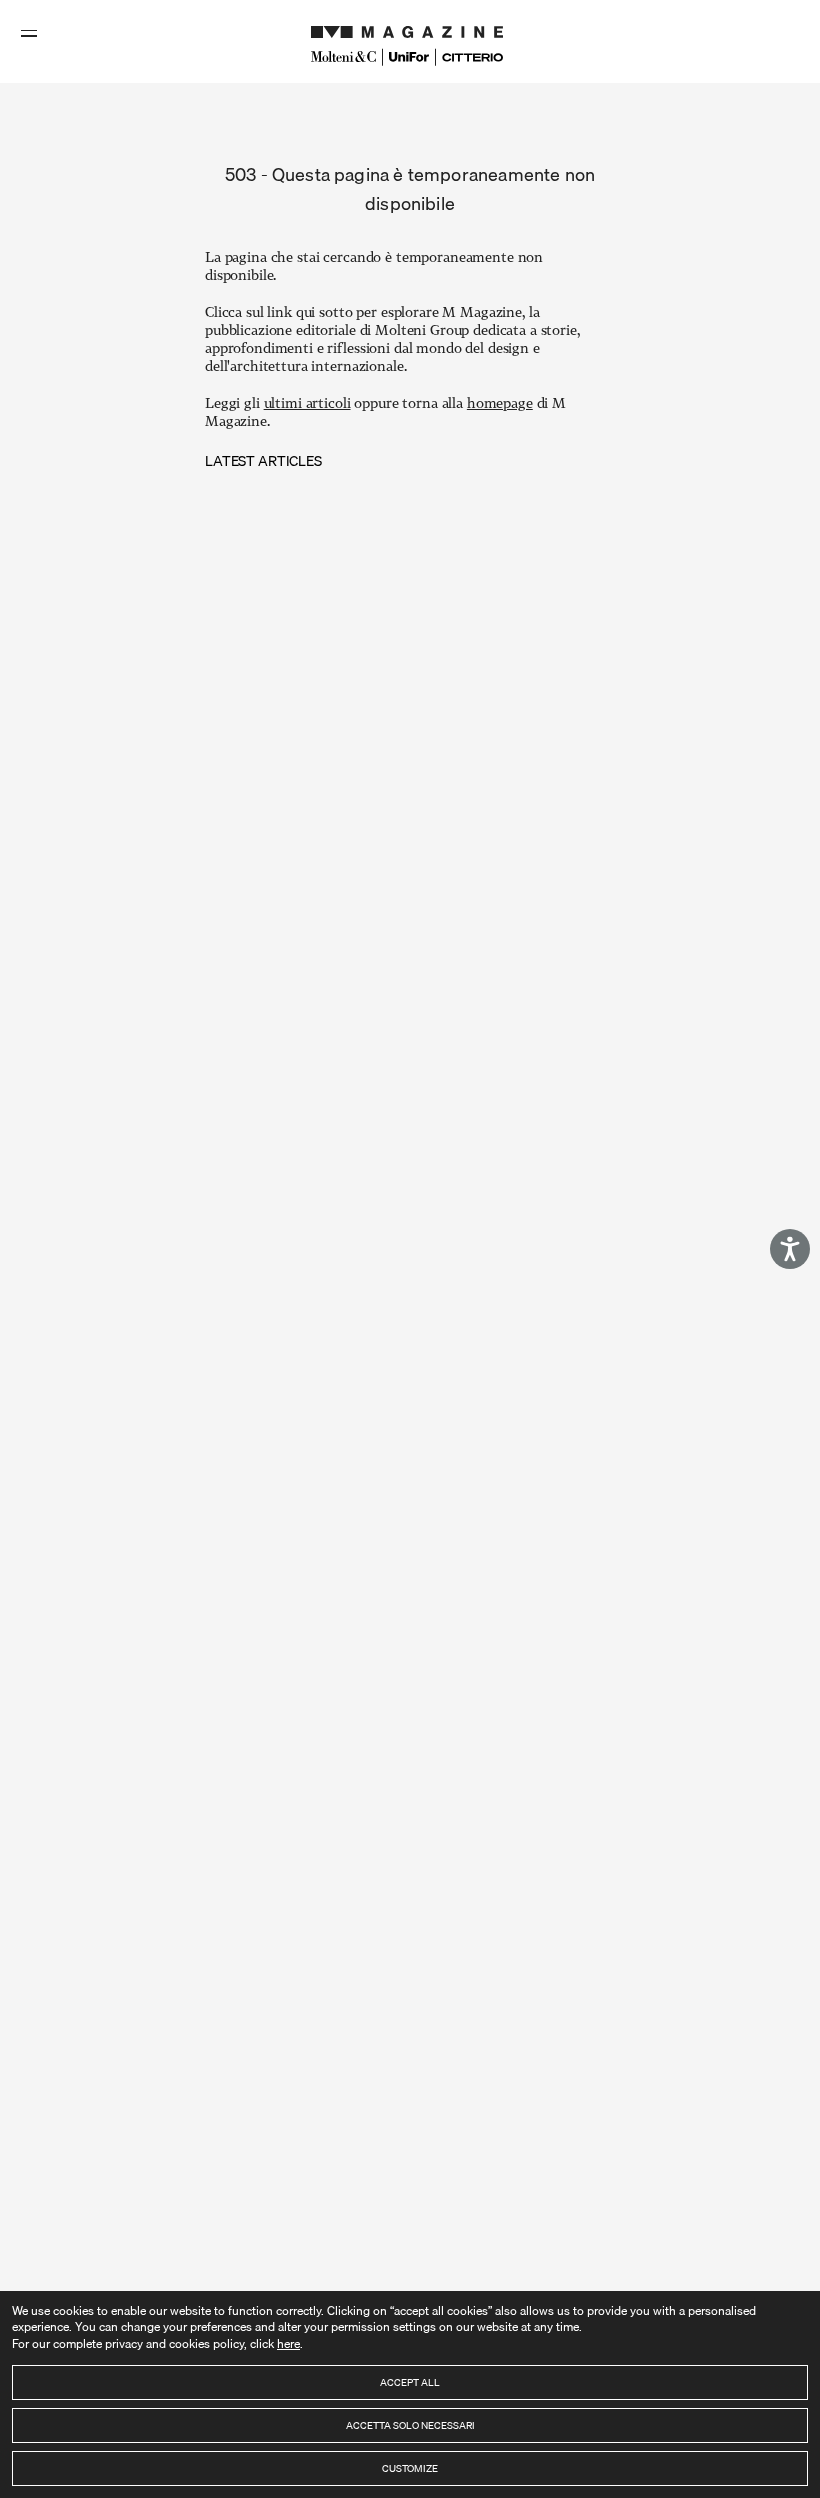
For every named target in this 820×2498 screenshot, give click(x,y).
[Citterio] (472, 57)
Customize (410, 2468)
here (288, 2343)
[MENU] (31, 33)
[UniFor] (409, 57)
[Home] (410, 27)
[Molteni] (343, 56)
